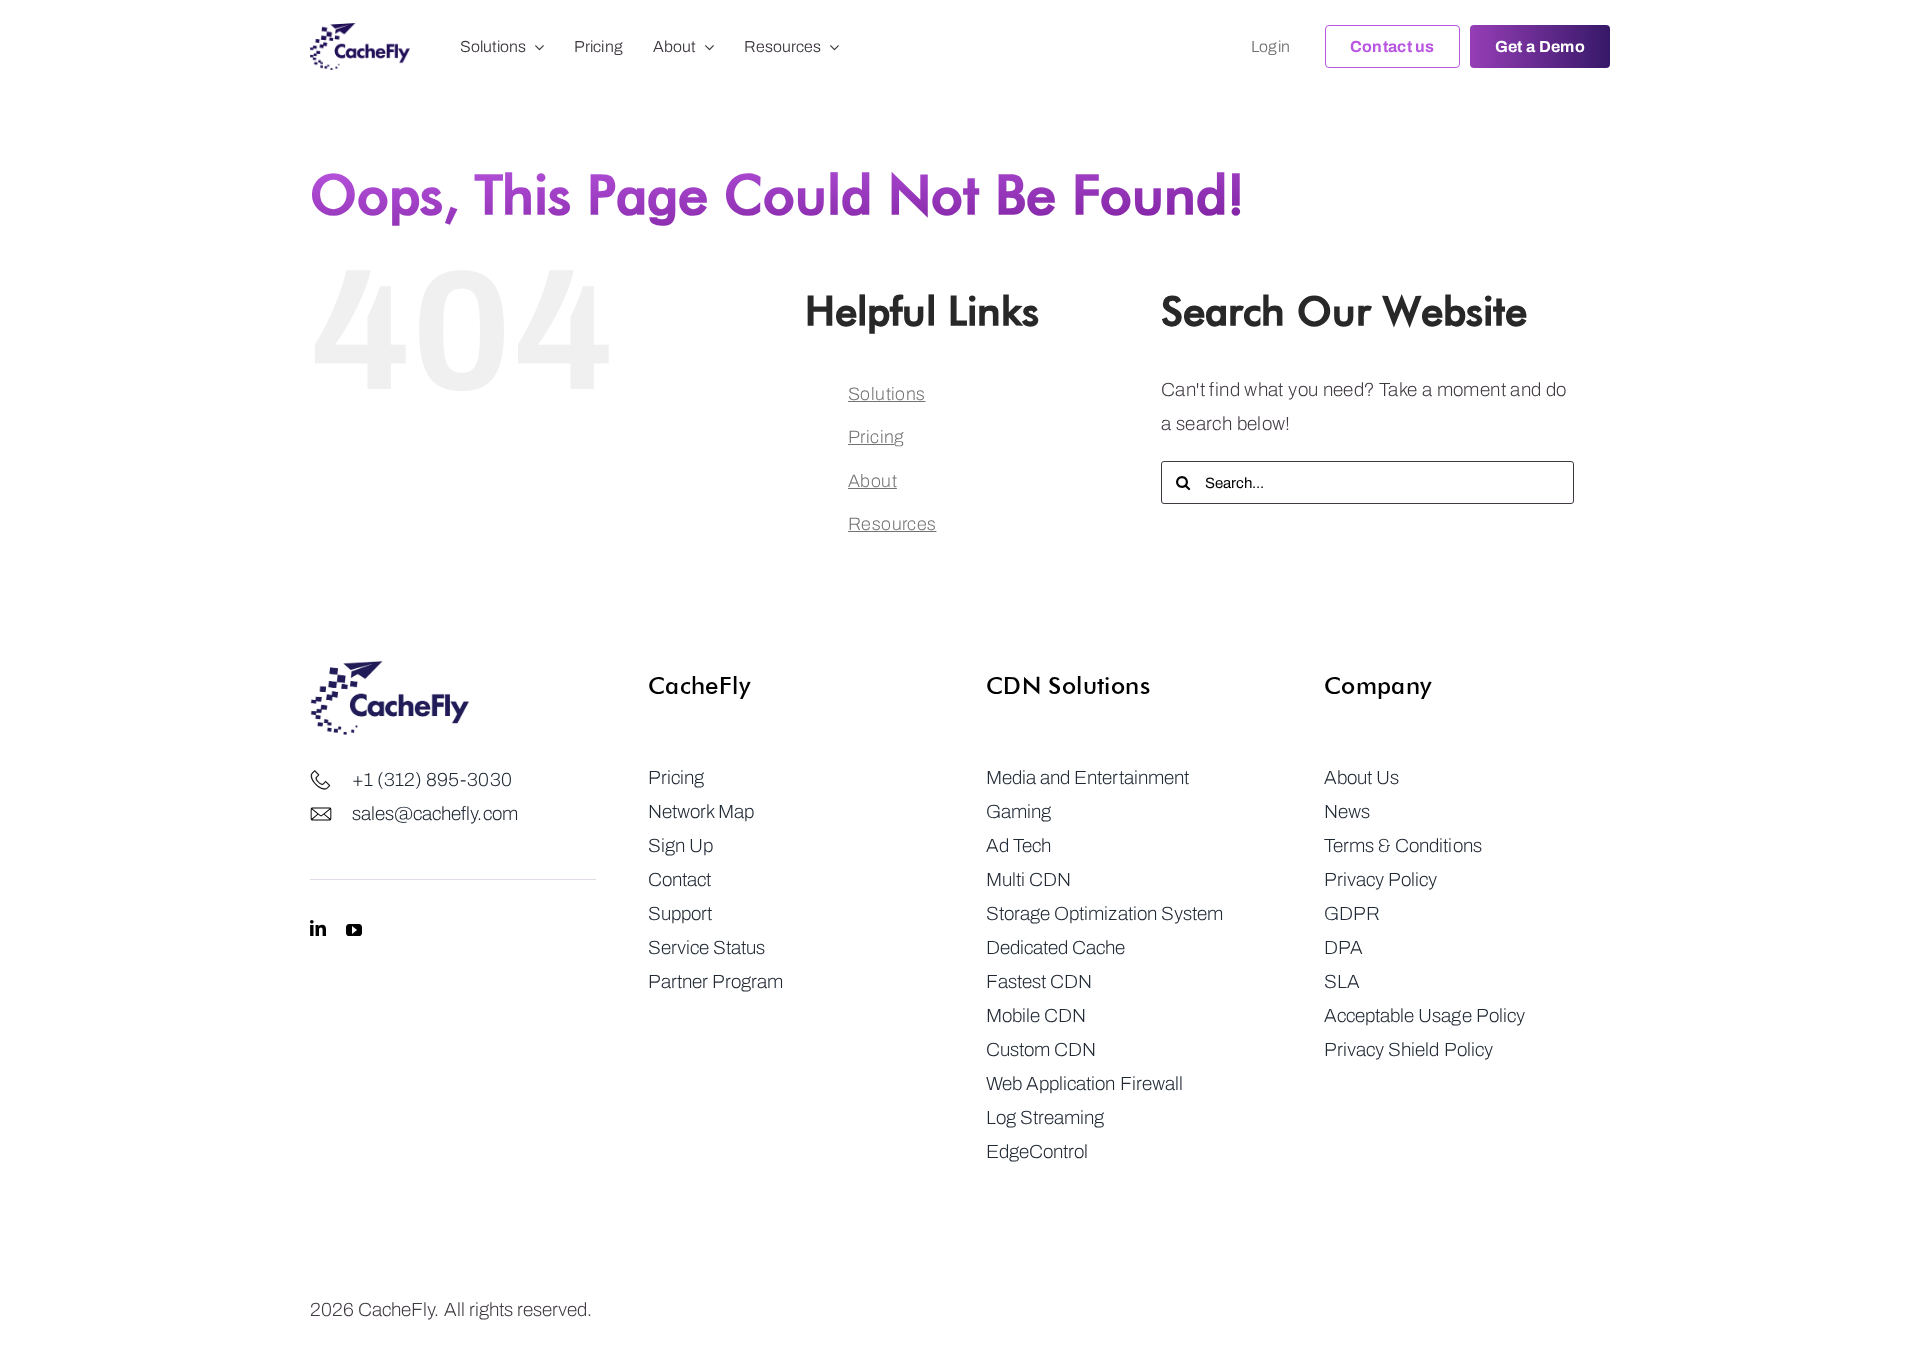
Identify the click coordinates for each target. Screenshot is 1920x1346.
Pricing (876, 437)
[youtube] (354, 929)
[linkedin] (318, 929)
